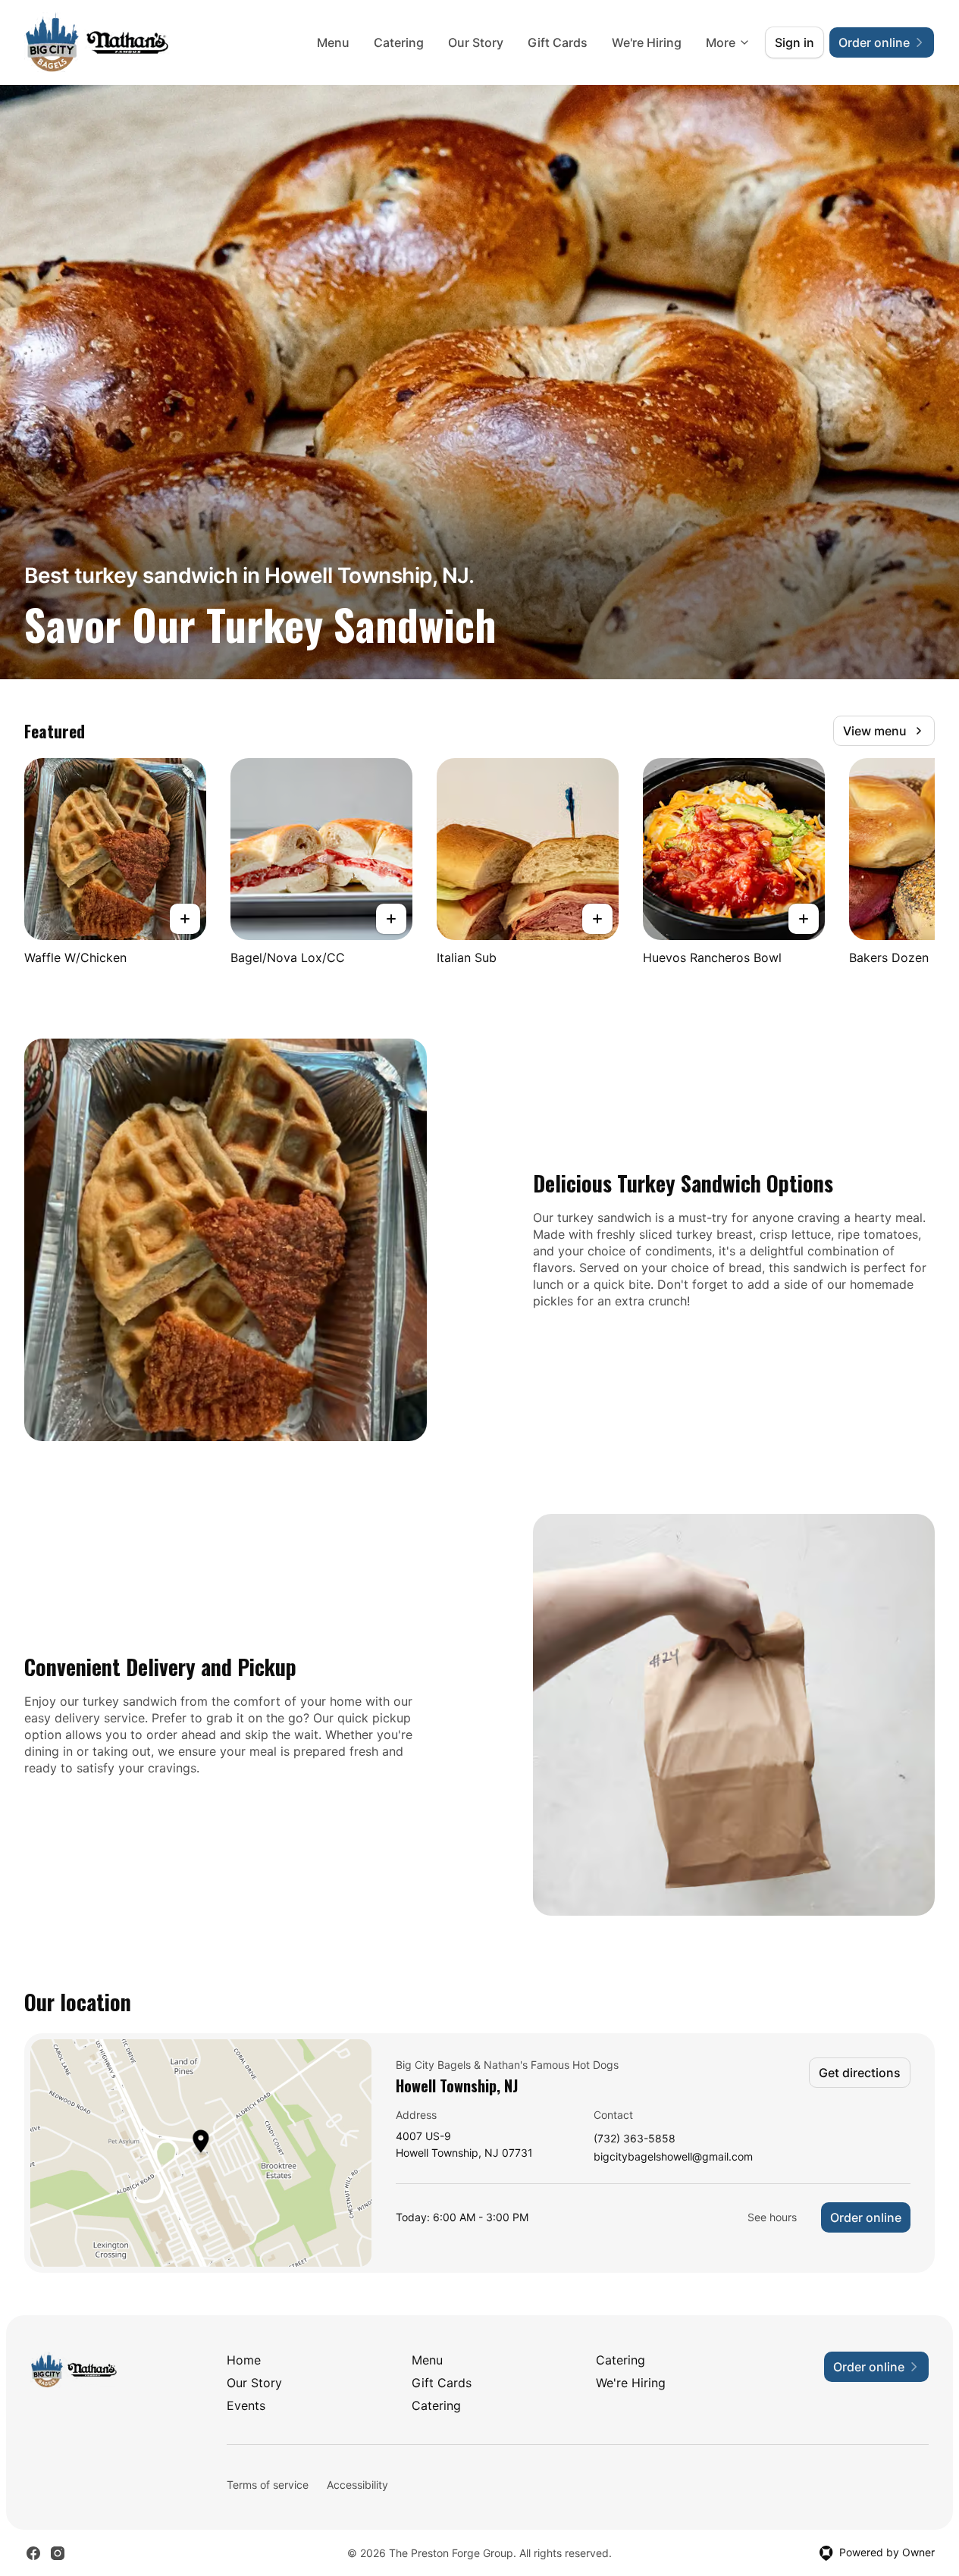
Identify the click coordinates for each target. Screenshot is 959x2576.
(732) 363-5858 (635, 2139)
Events (246, 2405)
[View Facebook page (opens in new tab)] (33, 2553)
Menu (333, 42)
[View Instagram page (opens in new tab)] (58, 2553)
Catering (399, 42)
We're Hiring (647, 42)
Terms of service (268, 2485)
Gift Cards (558, 42)
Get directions (860, 2073)
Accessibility (357, 2485)
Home (244, 2360)
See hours (772, 2217)
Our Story (476, 42)
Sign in (794, 42)
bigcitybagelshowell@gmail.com (673, 2157)
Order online (866, 2217)
